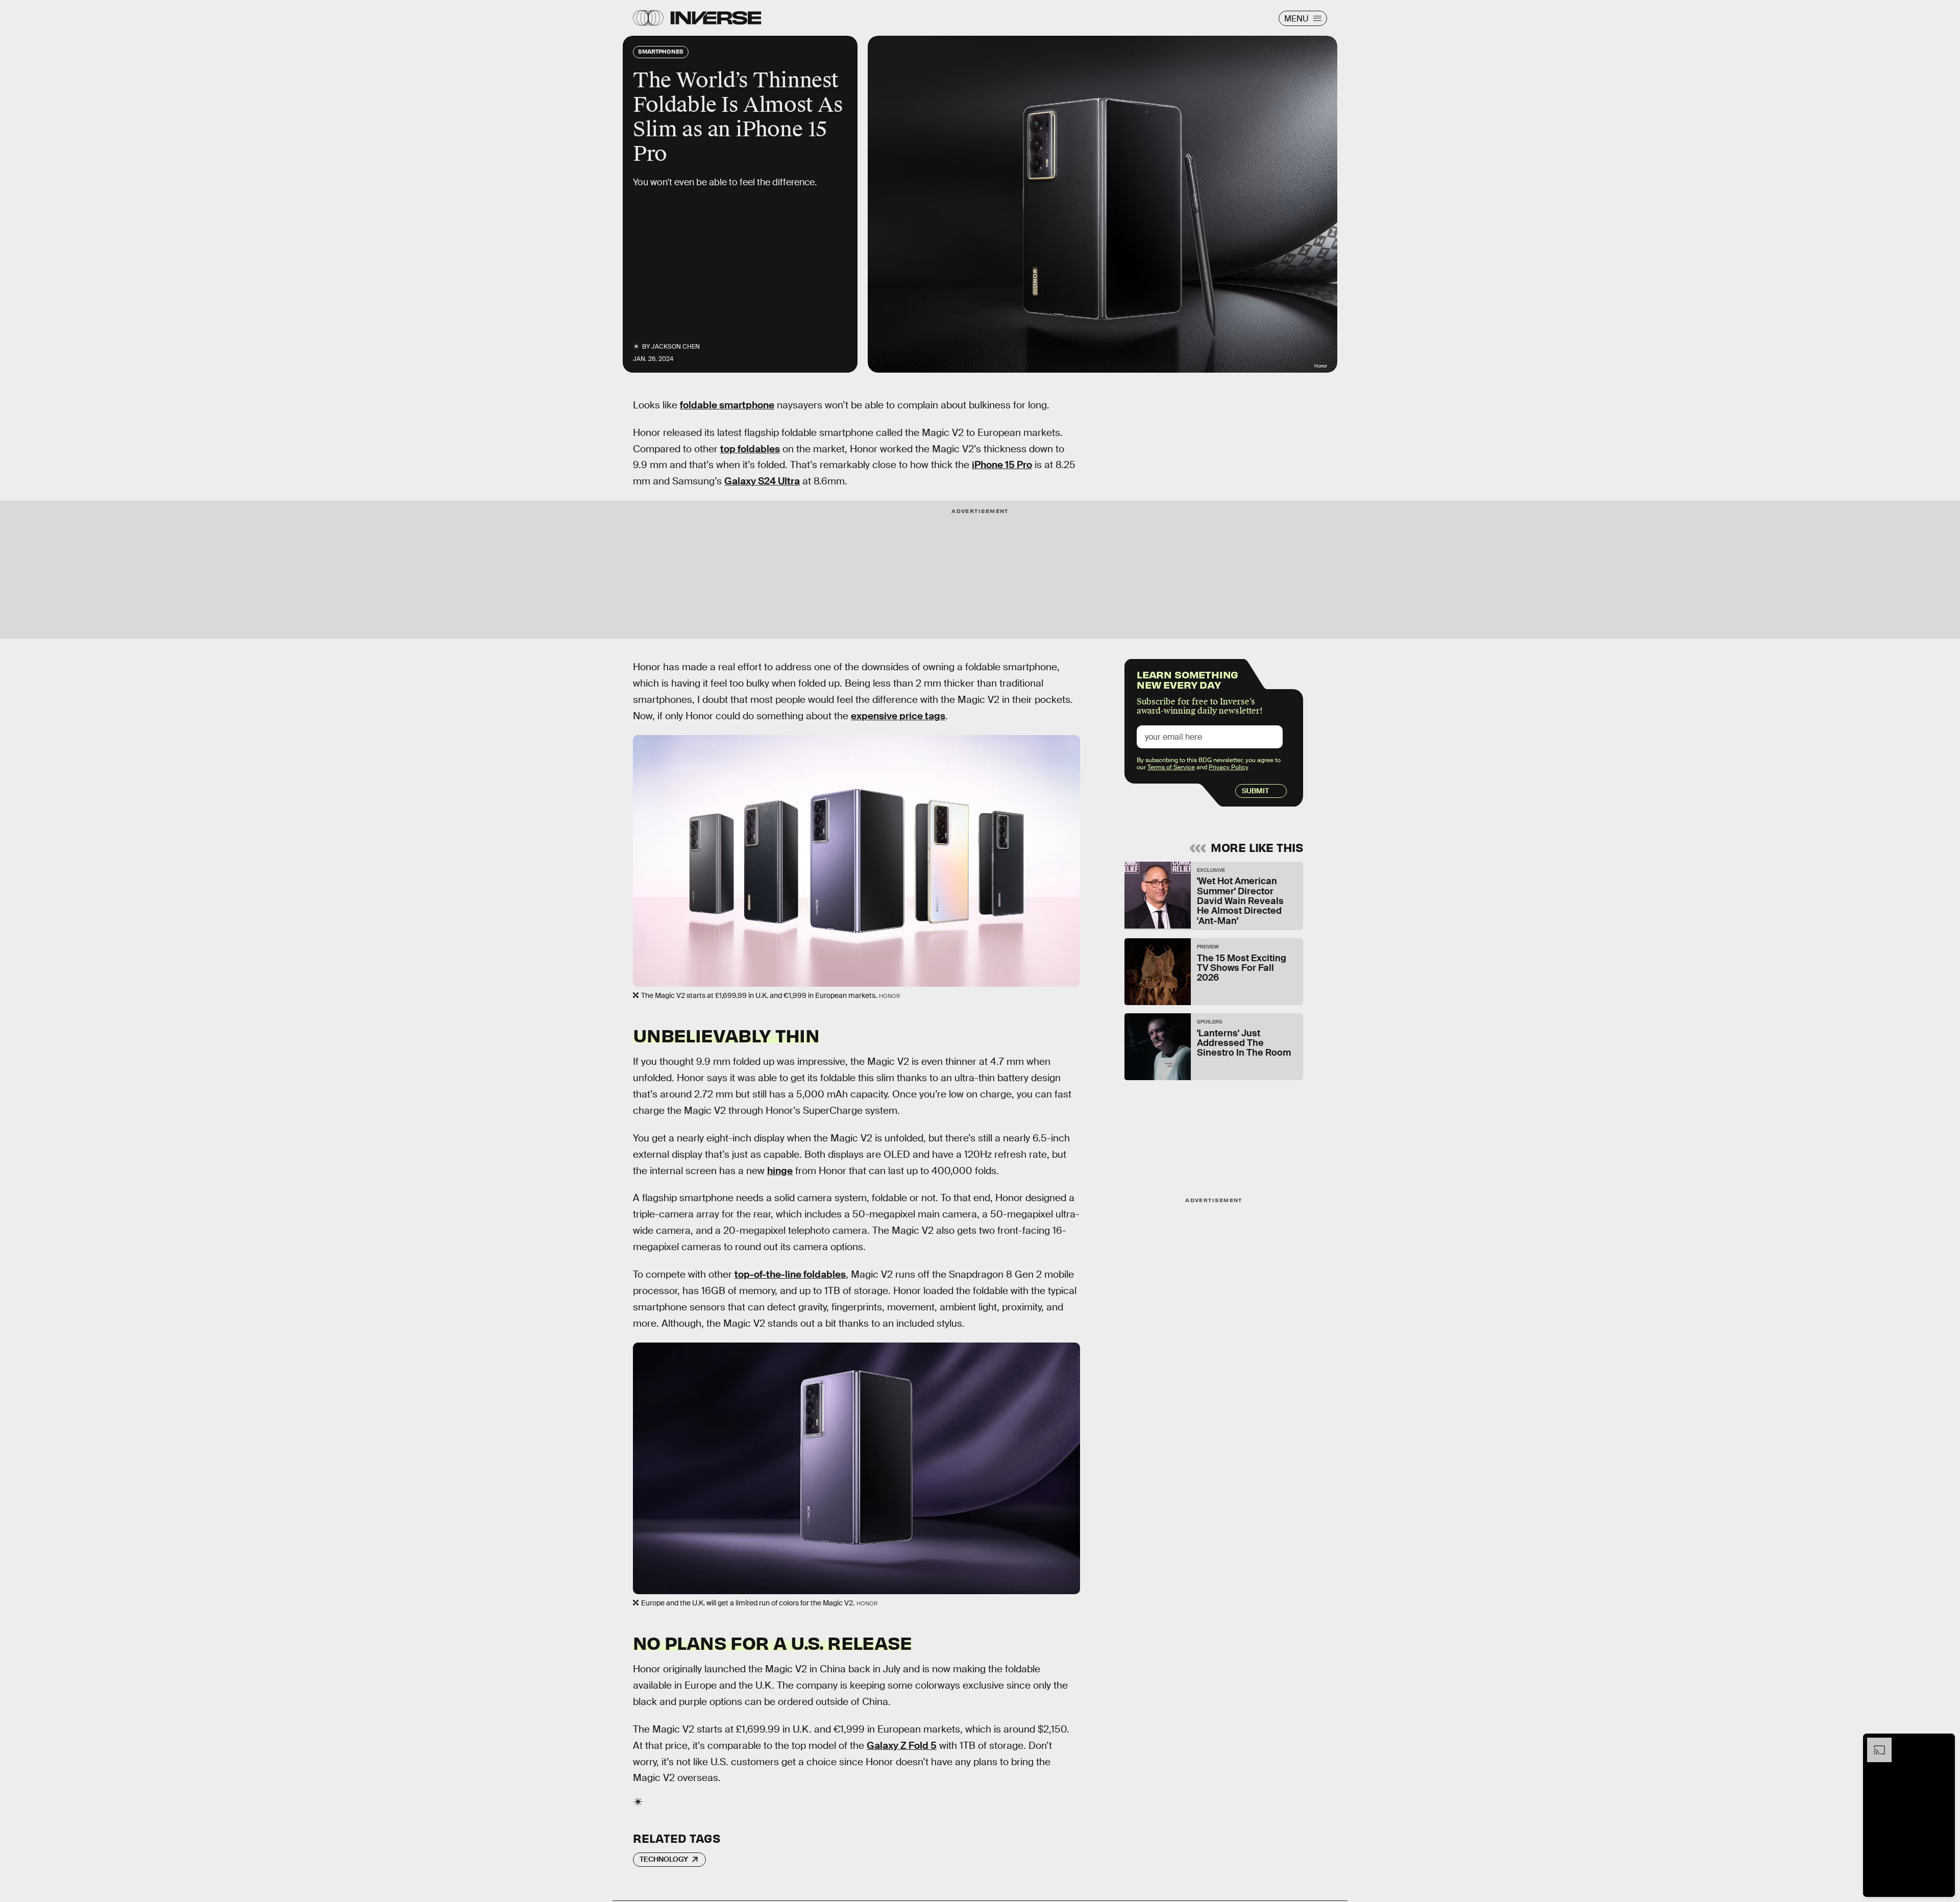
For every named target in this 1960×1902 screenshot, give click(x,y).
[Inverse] (716, 18)
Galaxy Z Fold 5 (902, 1746)
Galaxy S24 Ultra (762, 481)
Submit (1255, 791)
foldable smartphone (727, 405)
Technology (664, 1859)
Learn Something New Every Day (1187, 679)
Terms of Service (1171, 767)
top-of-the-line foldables (790, 1274)
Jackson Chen (676, 347)
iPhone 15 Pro (1002, 465)
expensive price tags (898, 716)
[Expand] (1874, 1743)
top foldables (750, 449)
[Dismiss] (1944, 1743)
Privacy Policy (1229, 767)
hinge (780, 1171)
